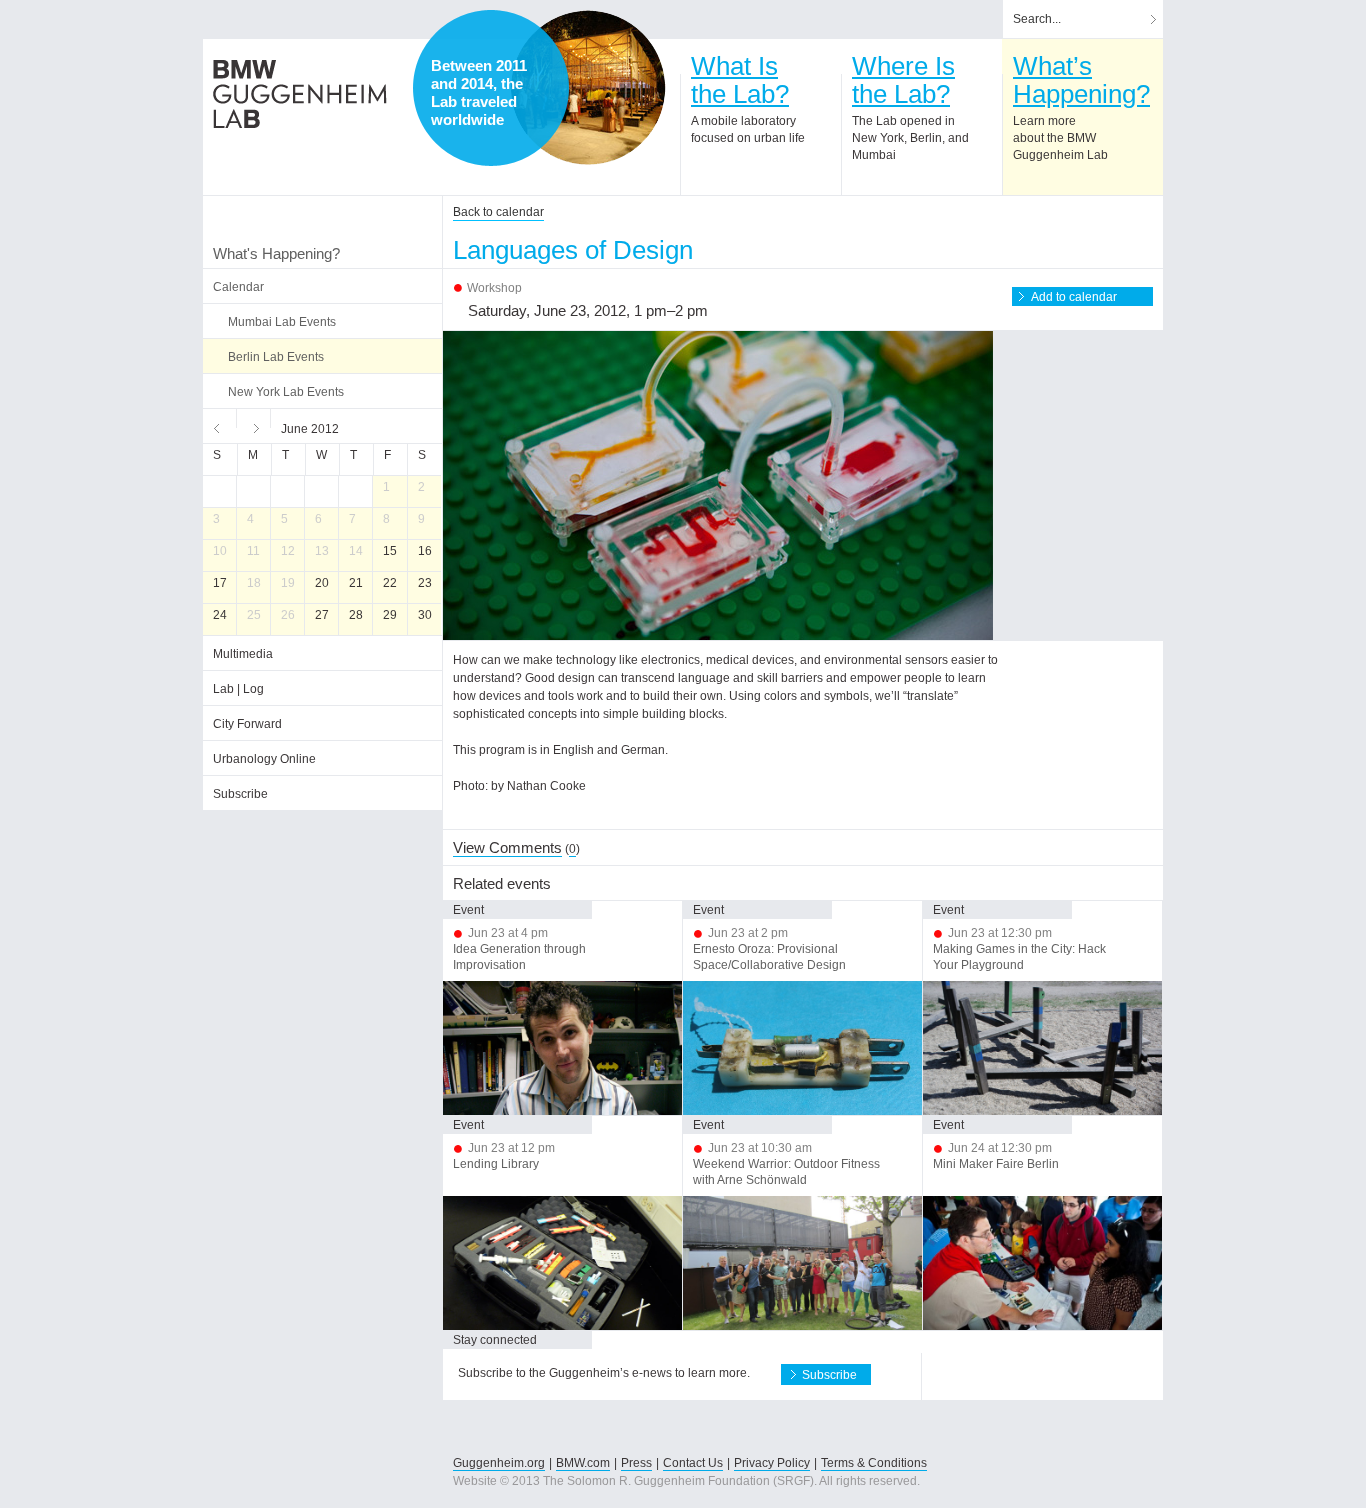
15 (390, 551)
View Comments (507, 847)
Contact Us (693, 1463)
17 (220, 583)
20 (322, 583)
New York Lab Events (286, 392)
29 (390, 615)
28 (356, 615)
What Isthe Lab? (740, 80)
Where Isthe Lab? (903, 80)
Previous (220, 426)
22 (390, 583)
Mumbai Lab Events (282, 322)
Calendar (238, 287)
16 (425, 551)
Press (636, 1463)
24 (220, 615)
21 (356, 583)
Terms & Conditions (874, 1463)
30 (425, 615)
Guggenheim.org (499, 1463)
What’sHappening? (1081, 80)
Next (254, 426)
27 (322, 615)
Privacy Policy (772, 1463)
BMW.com (583, 1463)
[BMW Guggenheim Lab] (300, 94)
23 (425, 583)
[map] (588, 88)
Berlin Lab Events (276, 357)
